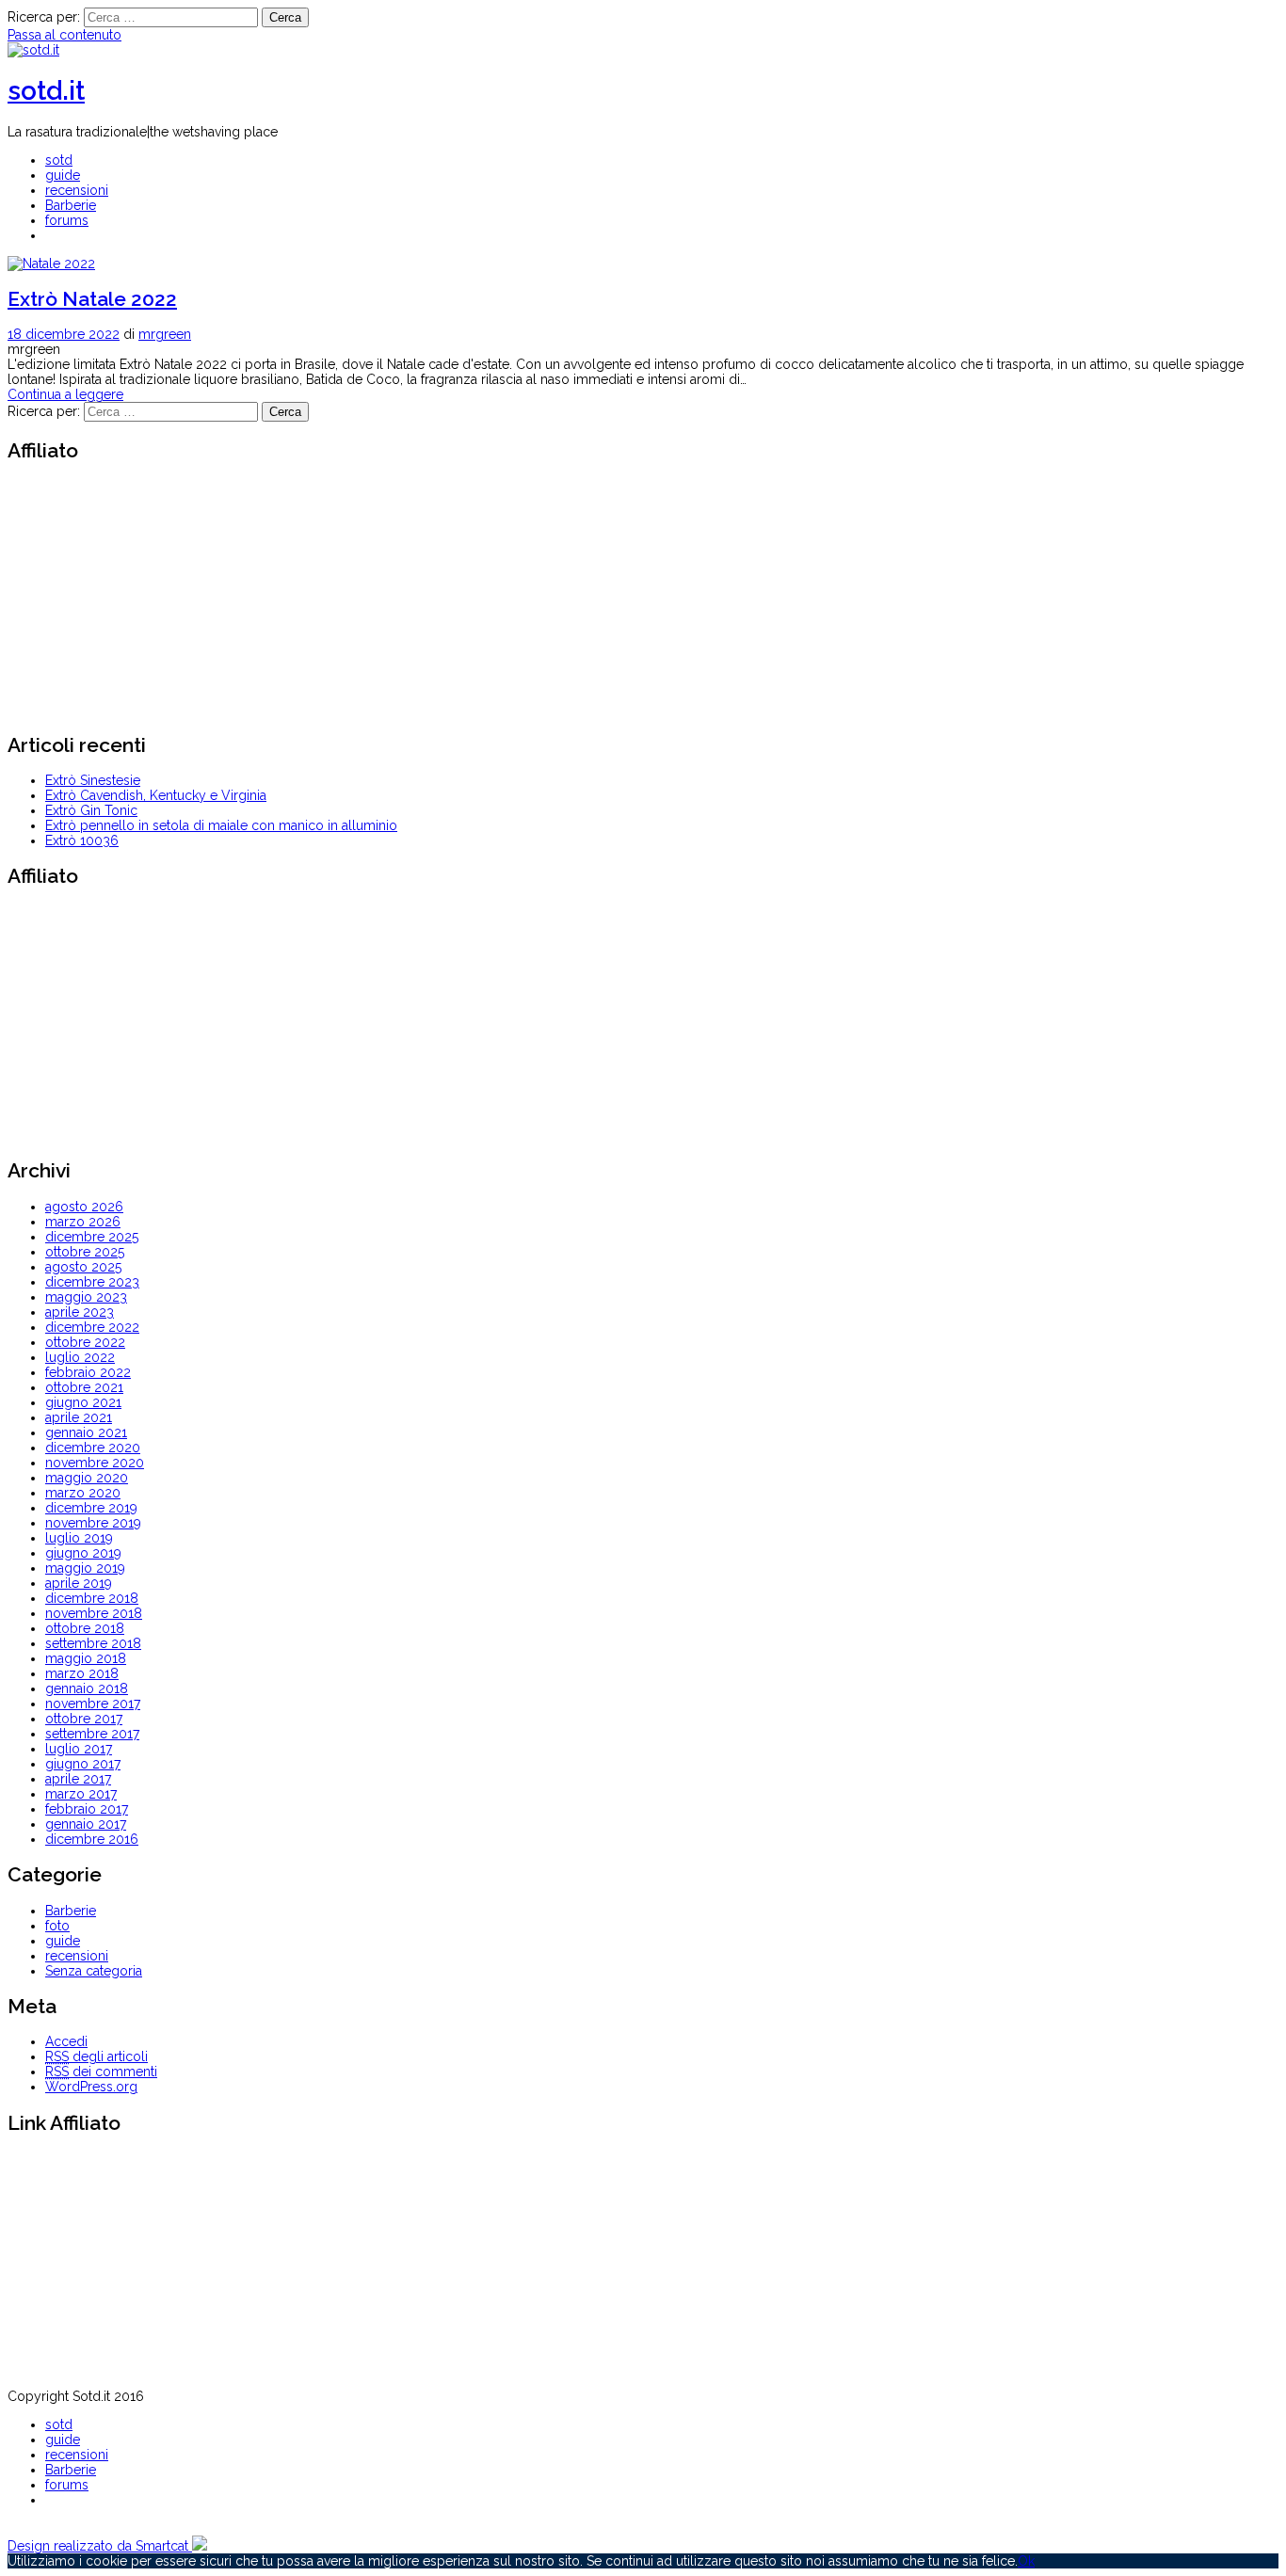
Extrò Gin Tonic (91, 810)
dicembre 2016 (92, 1839)
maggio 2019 (85, 1568)
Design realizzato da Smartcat (100, 2546)
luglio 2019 (79, 1538)
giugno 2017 (83, 1764)
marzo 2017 (81, 1794)
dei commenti (101, 2072)
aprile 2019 (79, 1583)
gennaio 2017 (86, 1824)
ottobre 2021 (84, 1387)
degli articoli (96, 2056)
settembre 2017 (92, 1734)
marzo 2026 (83, 1222)
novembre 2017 (93, 1704)
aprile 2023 (80, 1312)
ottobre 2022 (85, 1342)
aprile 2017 (78, 1779)
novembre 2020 (95, 1463)
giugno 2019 (83, 1553)
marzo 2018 (82, 1673)
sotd (59, 160)
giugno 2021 (83, 1402)
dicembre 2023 (92, 1282)
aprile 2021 (79, 1417)
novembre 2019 (93, 1523)
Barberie (71, 205)
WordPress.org (91, 2087)
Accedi (66, 2041)
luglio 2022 (80, 1357)
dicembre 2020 (93, 1448)
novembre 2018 (94, 1613)
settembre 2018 (93, 1643)
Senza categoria (94, 1971)
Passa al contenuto (64, 35)
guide (63, 175)
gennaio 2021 (86, 1432)
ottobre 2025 (85, 1252)
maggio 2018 (86, 1658)
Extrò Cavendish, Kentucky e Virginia (156, 795)
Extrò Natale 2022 (92, 299)
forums (67, 220)
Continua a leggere (65, 394)
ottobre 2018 (85, 1628)
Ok (1026, 2561)
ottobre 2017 (84, 1719)
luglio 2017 (79, 1749)
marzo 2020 (83, 1493)
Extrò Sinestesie (93, 780)
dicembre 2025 (92, 1237)
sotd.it (46, 91)
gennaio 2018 (87, 1688)
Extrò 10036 (82, 840)
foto (57, 1926)
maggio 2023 (86, 1297)
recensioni (77, 190)
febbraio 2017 (87, 1809)
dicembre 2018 (92, 1598)
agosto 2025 (83, 1267)
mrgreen (165, 334)
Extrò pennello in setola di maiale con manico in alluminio (221, 825)
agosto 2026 (84, 1207)
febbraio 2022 (88, 1372)
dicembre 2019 (91, 1508)
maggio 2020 (87, 1478)
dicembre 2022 (92, 1327)
